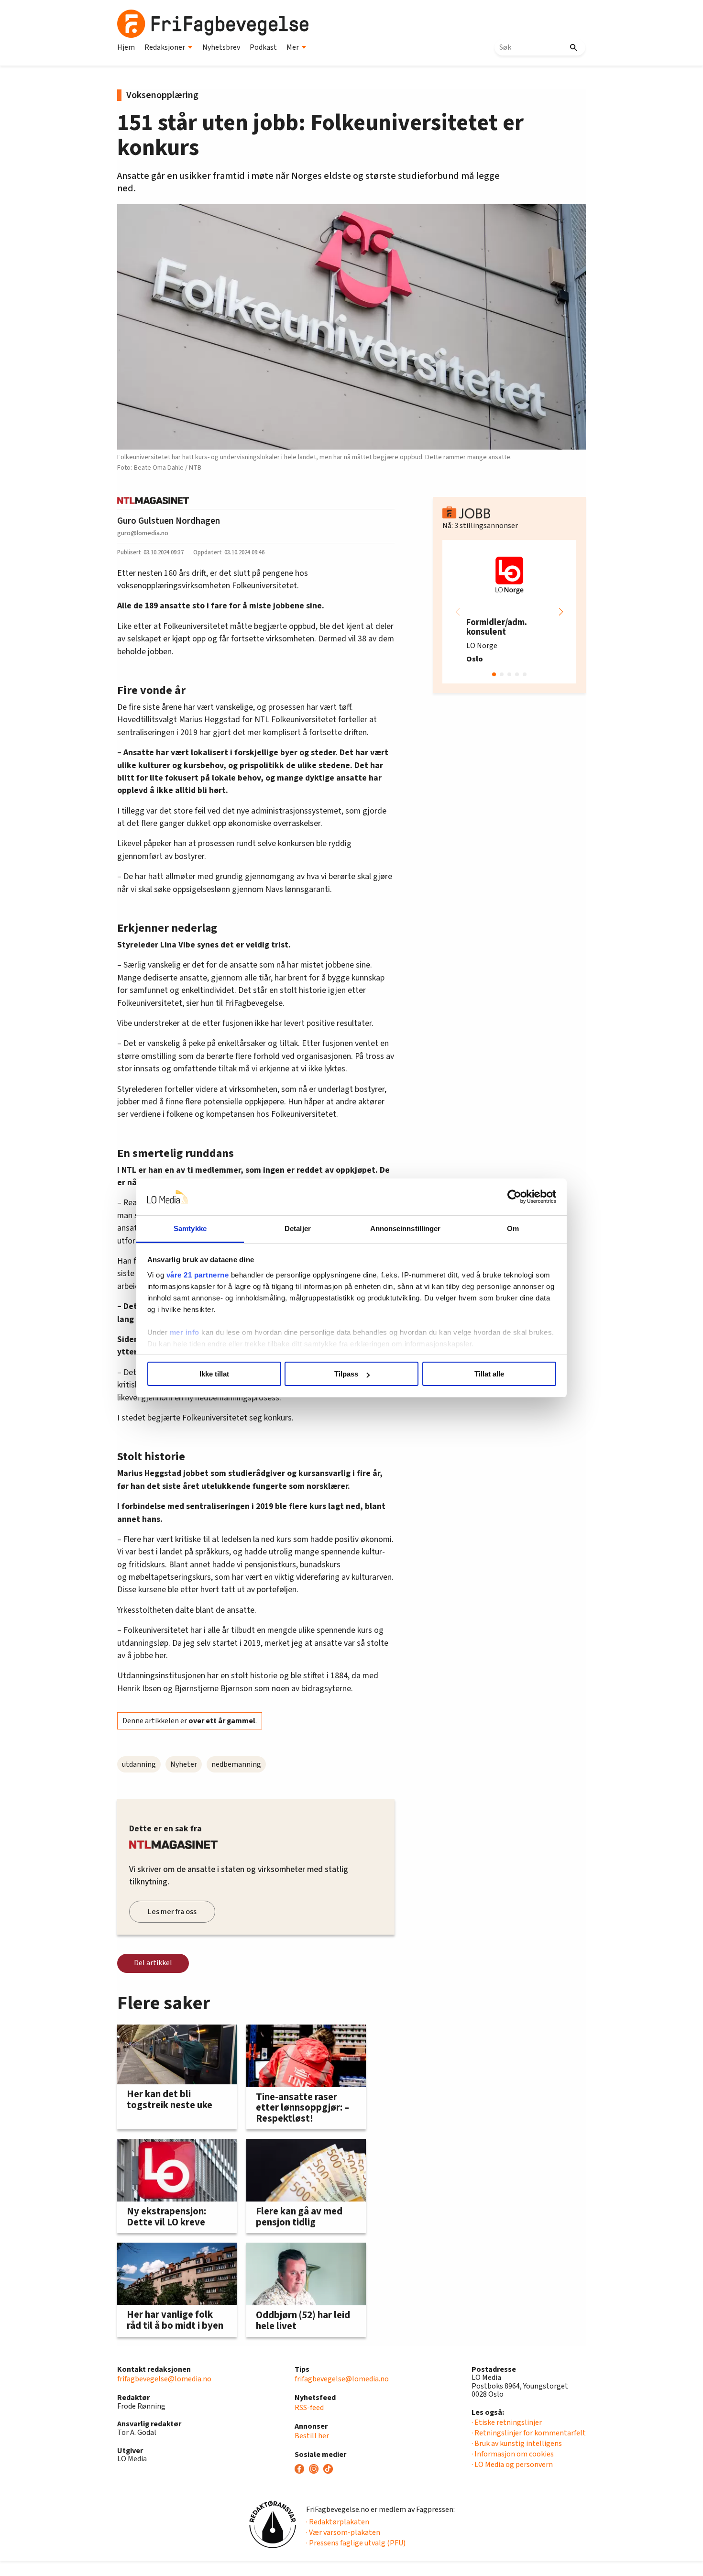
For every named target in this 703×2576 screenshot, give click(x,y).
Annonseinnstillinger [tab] (406, 1228)
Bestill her (312, 2436)
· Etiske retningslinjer (507, 2422)
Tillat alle (489, 1374)
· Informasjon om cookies (513, 2454)
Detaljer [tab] (298, 1228)
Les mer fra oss (172, 1912)
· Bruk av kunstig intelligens (517, 2444)
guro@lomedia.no (143, 533)
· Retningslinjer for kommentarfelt (529, 2433)
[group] (509, 612)
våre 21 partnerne (198, 1275)
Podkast (263, 47)
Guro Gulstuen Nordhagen (169, 521)
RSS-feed (309, 2408)
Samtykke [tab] (190, 1228)
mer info (185, 1332)
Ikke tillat (214, 1374)
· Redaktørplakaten (338, 2522)
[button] (561, 612)
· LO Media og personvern (512, 2465)
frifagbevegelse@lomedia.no (164, 2379)
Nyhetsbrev (221, 47)
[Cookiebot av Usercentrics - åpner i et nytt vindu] (514, 1197)
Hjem (126, 47)
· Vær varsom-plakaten (343, 2532)
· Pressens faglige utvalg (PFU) (356, 2543)
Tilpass (346, 1374)
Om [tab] (513, 1228)
